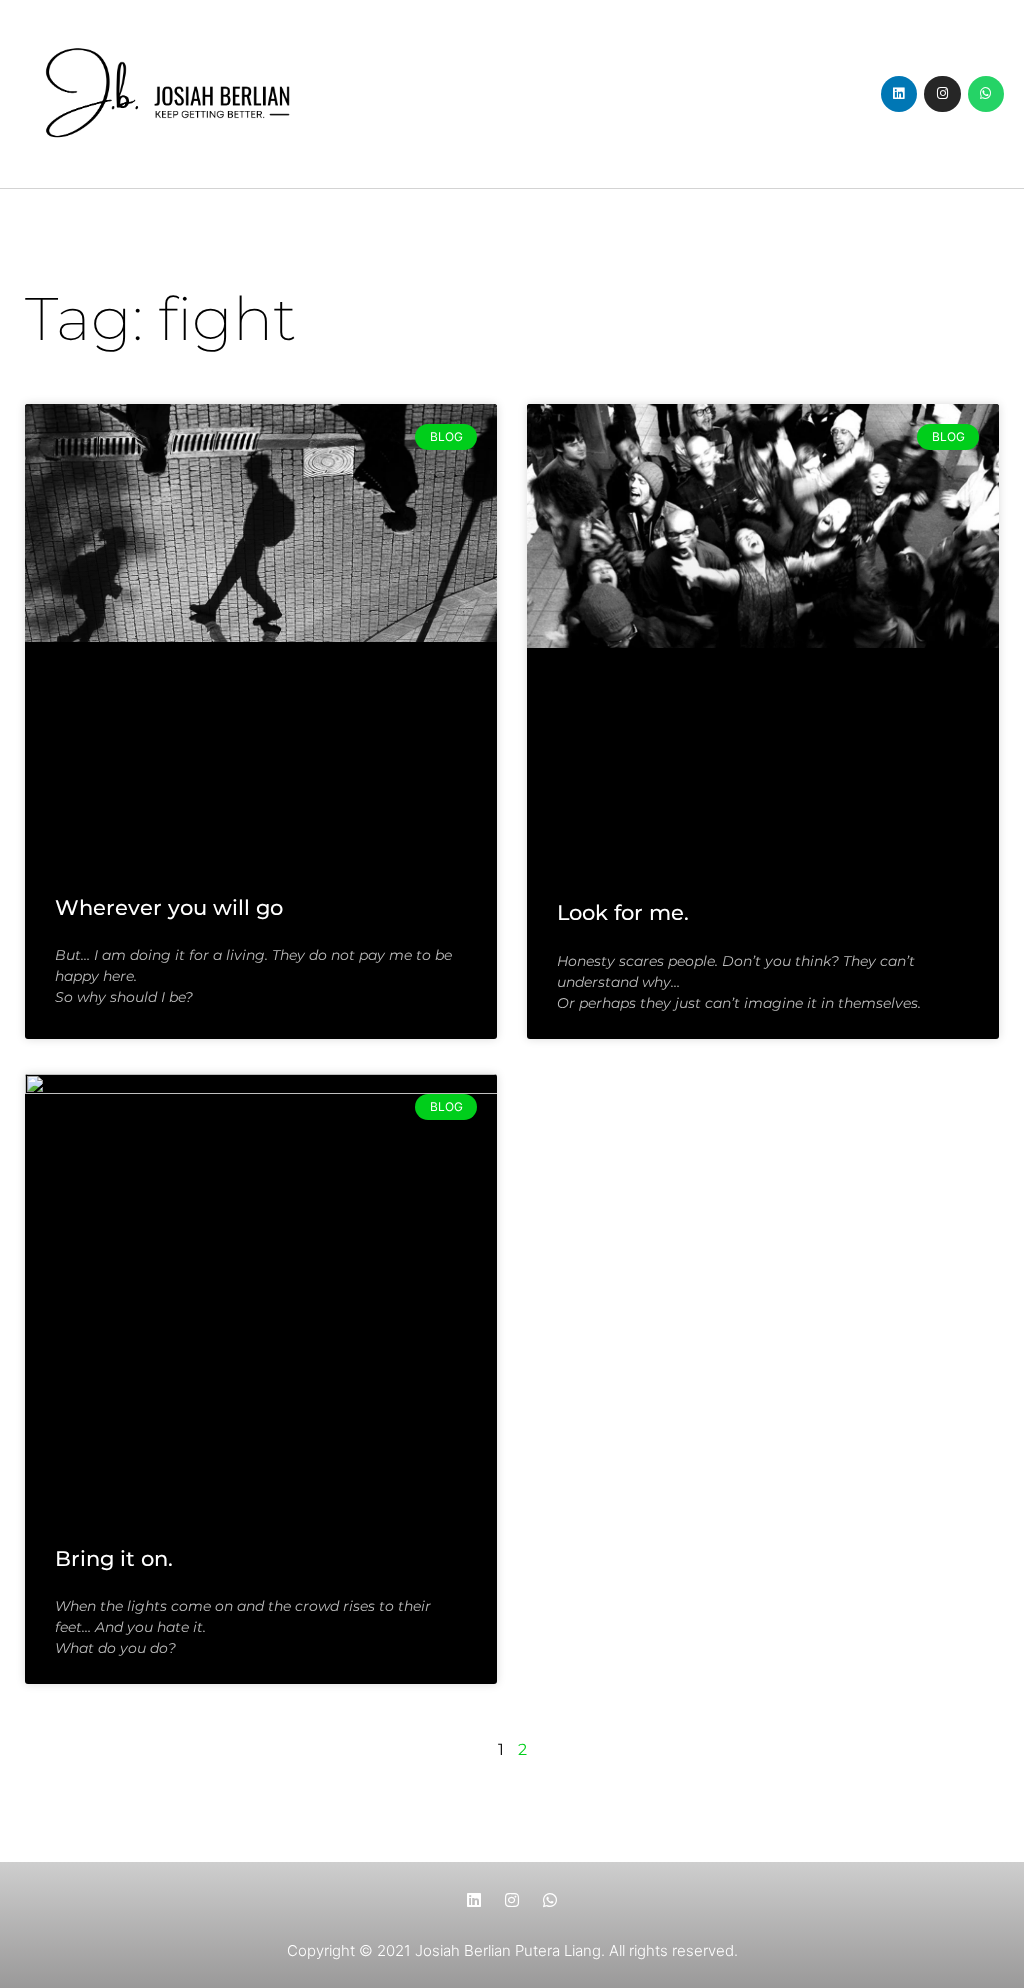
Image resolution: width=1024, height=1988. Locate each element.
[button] (512, 93)
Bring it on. (114, 1558)
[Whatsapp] (986, 94)
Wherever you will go (169, 907)
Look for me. (623, 912)
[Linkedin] (899, 94)
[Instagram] (942, 94)
